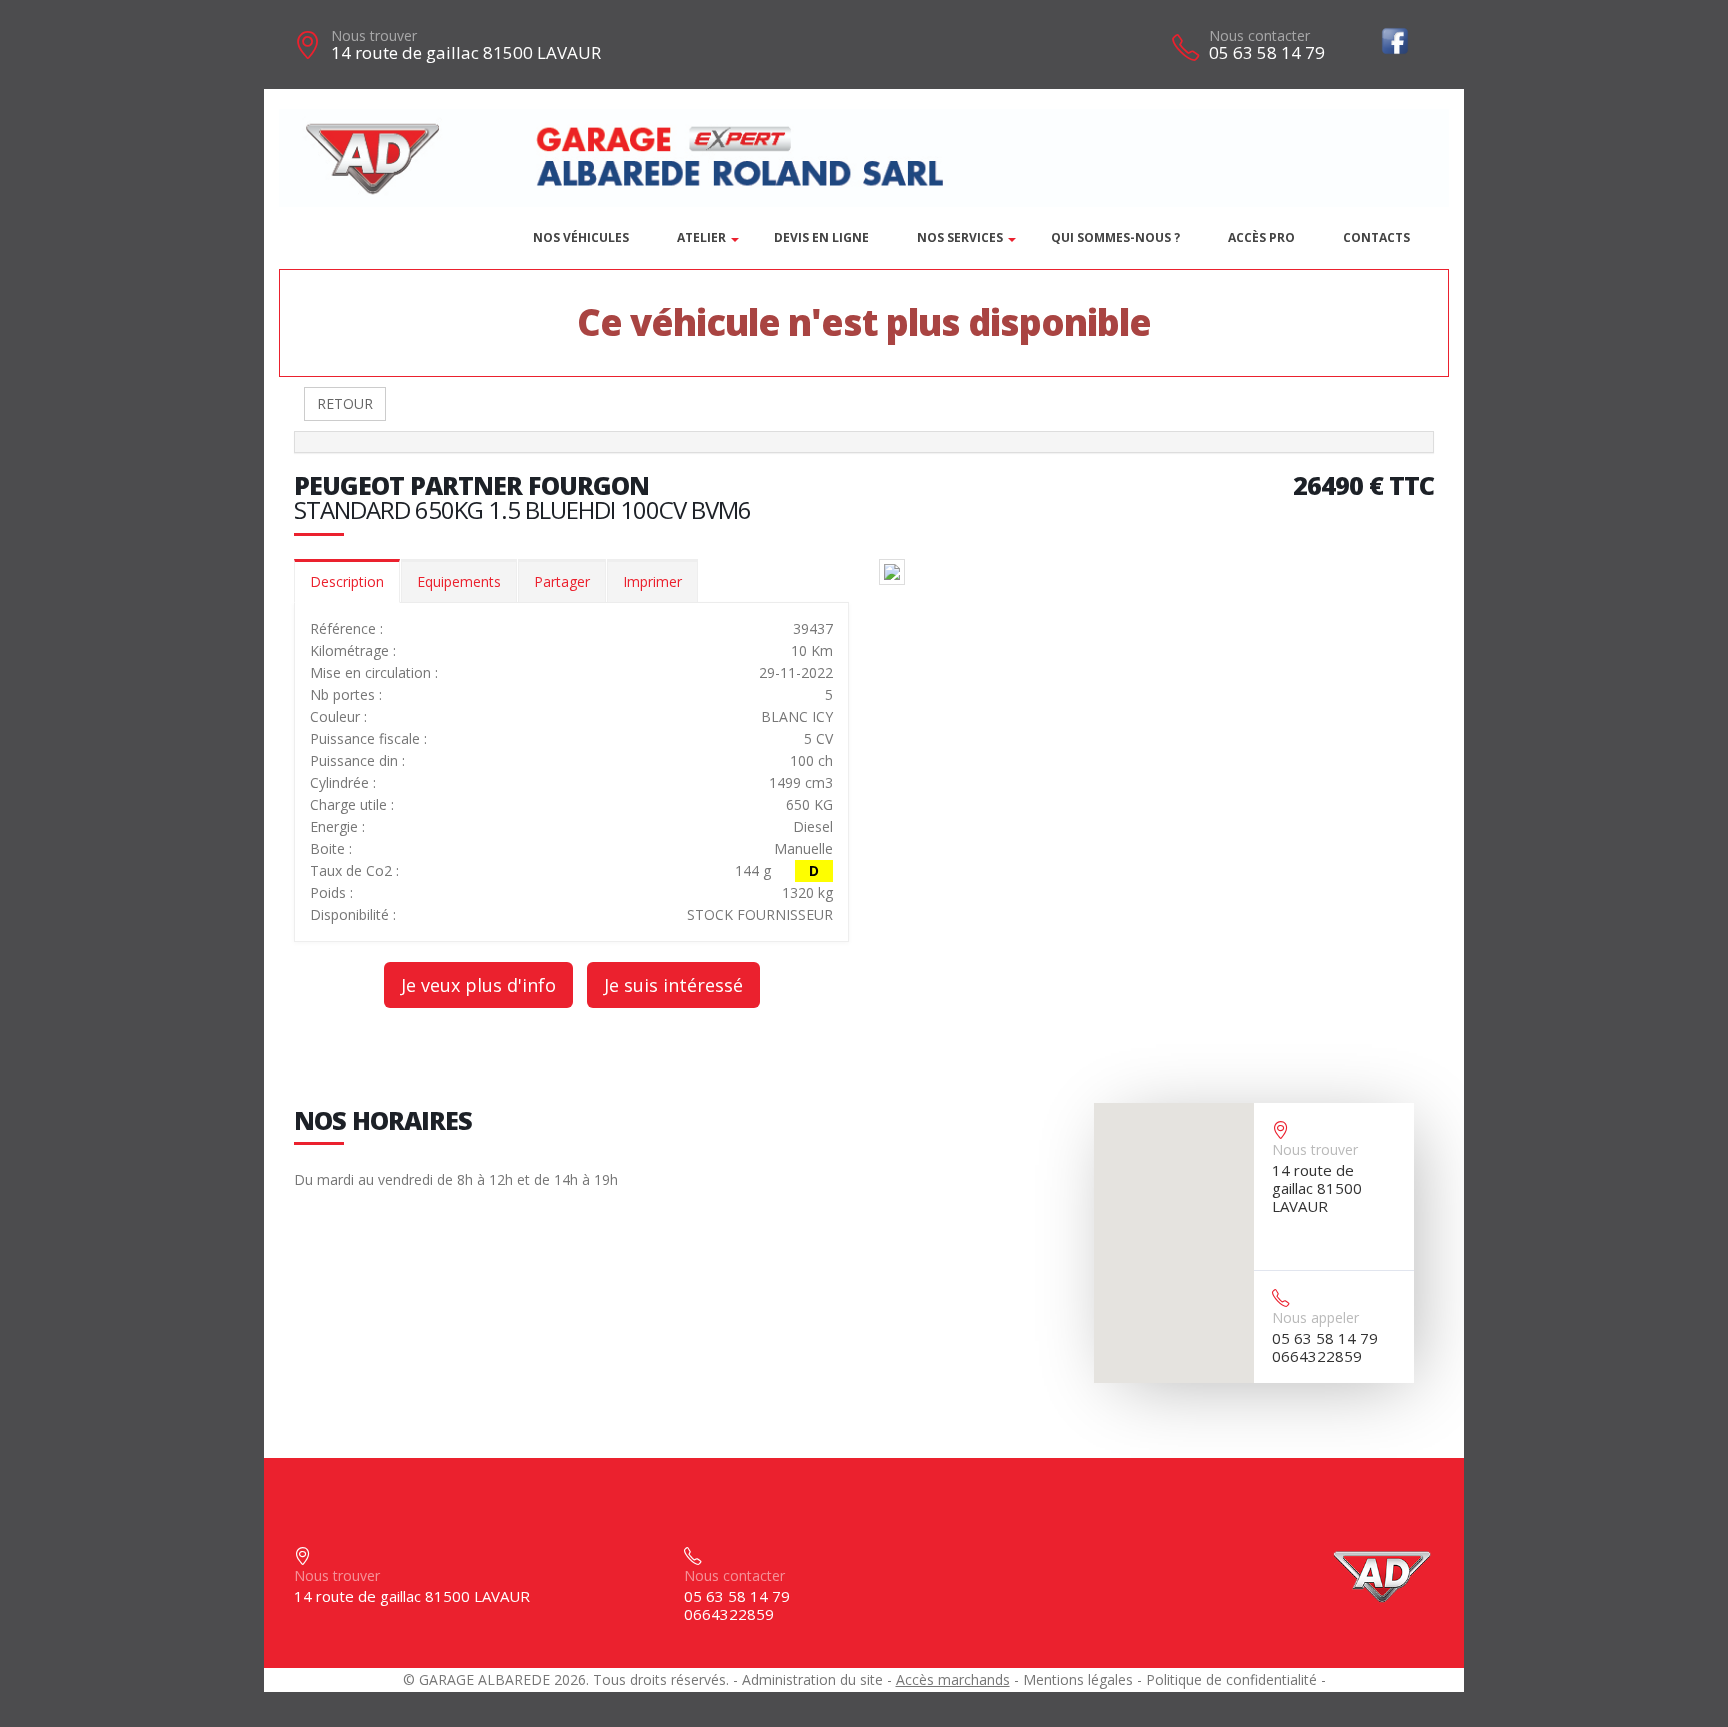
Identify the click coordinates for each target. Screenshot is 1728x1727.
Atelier (701, 237)
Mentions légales (1078, 1679)
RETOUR (345, 403)
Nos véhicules (581, 237)
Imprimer (652, 581)
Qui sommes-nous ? (1115, 237)
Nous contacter (1259, 35)
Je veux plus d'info (478, 985)
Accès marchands (953, 1679)
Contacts (1376, 237)
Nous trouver (374, 35)
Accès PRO (1261, 237)
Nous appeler (1315, 1317)
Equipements (459, 581)
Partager (562, 581)
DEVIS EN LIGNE (821, 237)
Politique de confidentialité (1231, 1679)
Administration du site (812, 1679)
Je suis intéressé (673, 985)
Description (347, 581)
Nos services (960, 237)
